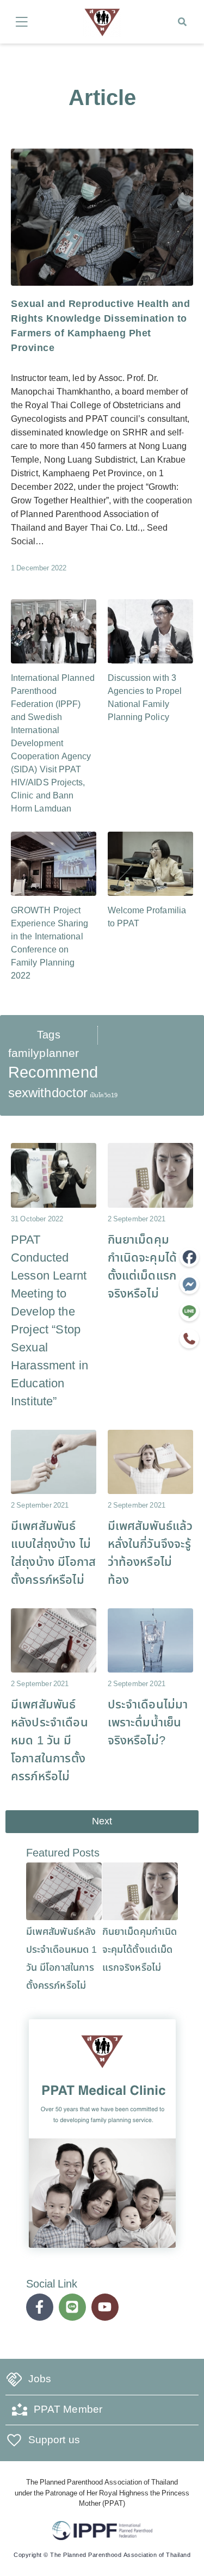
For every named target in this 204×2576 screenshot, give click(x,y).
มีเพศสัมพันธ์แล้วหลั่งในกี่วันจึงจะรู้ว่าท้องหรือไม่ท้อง (150, 1553)
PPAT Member (68, 2410)
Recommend (53, 1073)
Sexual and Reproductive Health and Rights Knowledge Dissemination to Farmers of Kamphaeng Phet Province (100, 326)
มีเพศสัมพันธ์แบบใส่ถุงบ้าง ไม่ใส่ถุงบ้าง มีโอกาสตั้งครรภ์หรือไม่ (53, 1553)
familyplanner (44, 1053)
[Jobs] (14, 2380)
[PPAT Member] (20, 2410)
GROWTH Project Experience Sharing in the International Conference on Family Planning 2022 (50, 943)
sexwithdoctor (48, 1093)
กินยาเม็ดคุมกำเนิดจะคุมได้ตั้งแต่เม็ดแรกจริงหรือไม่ (143, 1267)
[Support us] (14, 2440)
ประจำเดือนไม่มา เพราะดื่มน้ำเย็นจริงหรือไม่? (148, 1723)
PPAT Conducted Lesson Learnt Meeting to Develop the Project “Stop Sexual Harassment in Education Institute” (50, 1321)
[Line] (72, 2307)
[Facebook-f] (40, 2307)
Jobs (40, 2379)
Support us (54, 2440)
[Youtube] (105, 2307)
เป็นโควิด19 (104, 1096)
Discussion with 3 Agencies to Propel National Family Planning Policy (145, 698)
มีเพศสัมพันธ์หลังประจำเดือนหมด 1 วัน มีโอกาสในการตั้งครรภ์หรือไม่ (50, 1741)
